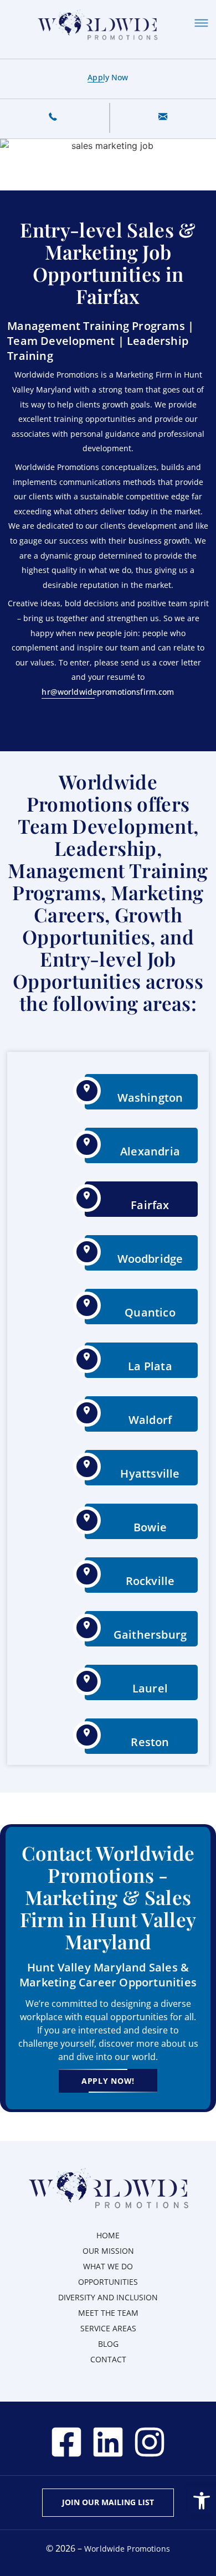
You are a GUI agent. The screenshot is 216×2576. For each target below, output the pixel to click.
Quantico (150, 1312)
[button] (202, 2501)
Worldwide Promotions (127, 2549)
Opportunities (108, 2282)
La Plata (150, 1366)
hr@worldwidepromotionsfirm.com (108, 692)
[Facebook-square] (66, 2442)
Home (108, 2235)
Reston (150, 1742)
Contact (108, 2359)
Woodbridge (150, 1259)
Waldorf (150, 1420)
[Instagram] (150, 2442)
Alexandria (150, 1151)
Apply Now (108, 77)
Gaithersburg (150, 1635)
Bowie (150, 1527)
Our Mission (108, 2251)
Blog (108, 2344)
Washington (150, 1098)
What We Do (108, 2266)
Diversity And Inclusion (108, 2297)
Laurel (150, 1688)
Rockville (150, 1581)
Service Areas (108, 2328)
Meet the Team (108, 2313)
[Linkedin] (108, 2442)
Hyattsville (150, 1473)
